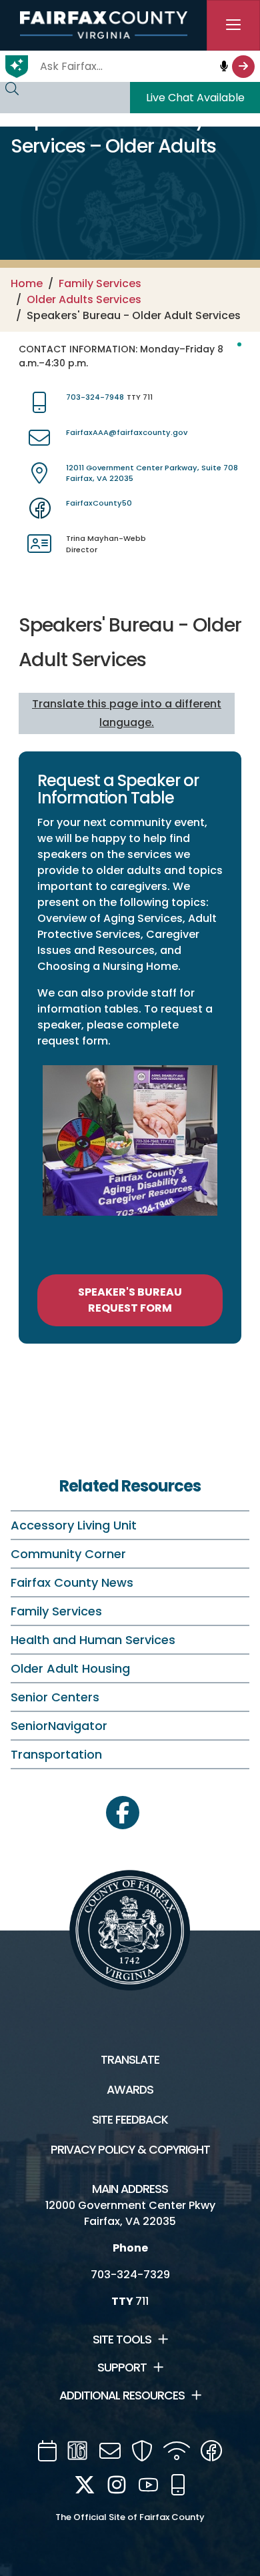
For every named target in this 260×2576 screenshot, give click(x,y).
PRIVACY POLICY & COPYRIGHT (130, 2150)
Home (27, 283)
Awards (130, 2090)
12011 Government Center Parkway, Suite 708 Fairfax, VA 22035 (152, 473)
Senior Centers (55, 1697)
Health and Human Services (93, 1640)
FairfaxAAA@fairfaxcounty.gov (127, 432)
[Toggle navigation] (233, 25)
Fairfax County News (72, 1582)
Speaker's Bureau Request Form (130, 1300)
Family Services (100, 283)
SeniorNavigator (59, 1726)
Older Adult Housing (70, 1668)
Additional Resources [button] (122, 2395)
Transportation (56, 1754)
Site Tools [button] (122, 2340)
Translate (130, 2060)
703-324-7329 (130, 2275)
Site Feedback (130, 2120)
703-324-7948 (95, 397)
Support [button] (122, 2367)
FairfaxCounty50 (99, 503)
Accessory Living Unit (74, 1525)
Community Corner (68, 1554)
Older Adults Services (84, 299)
